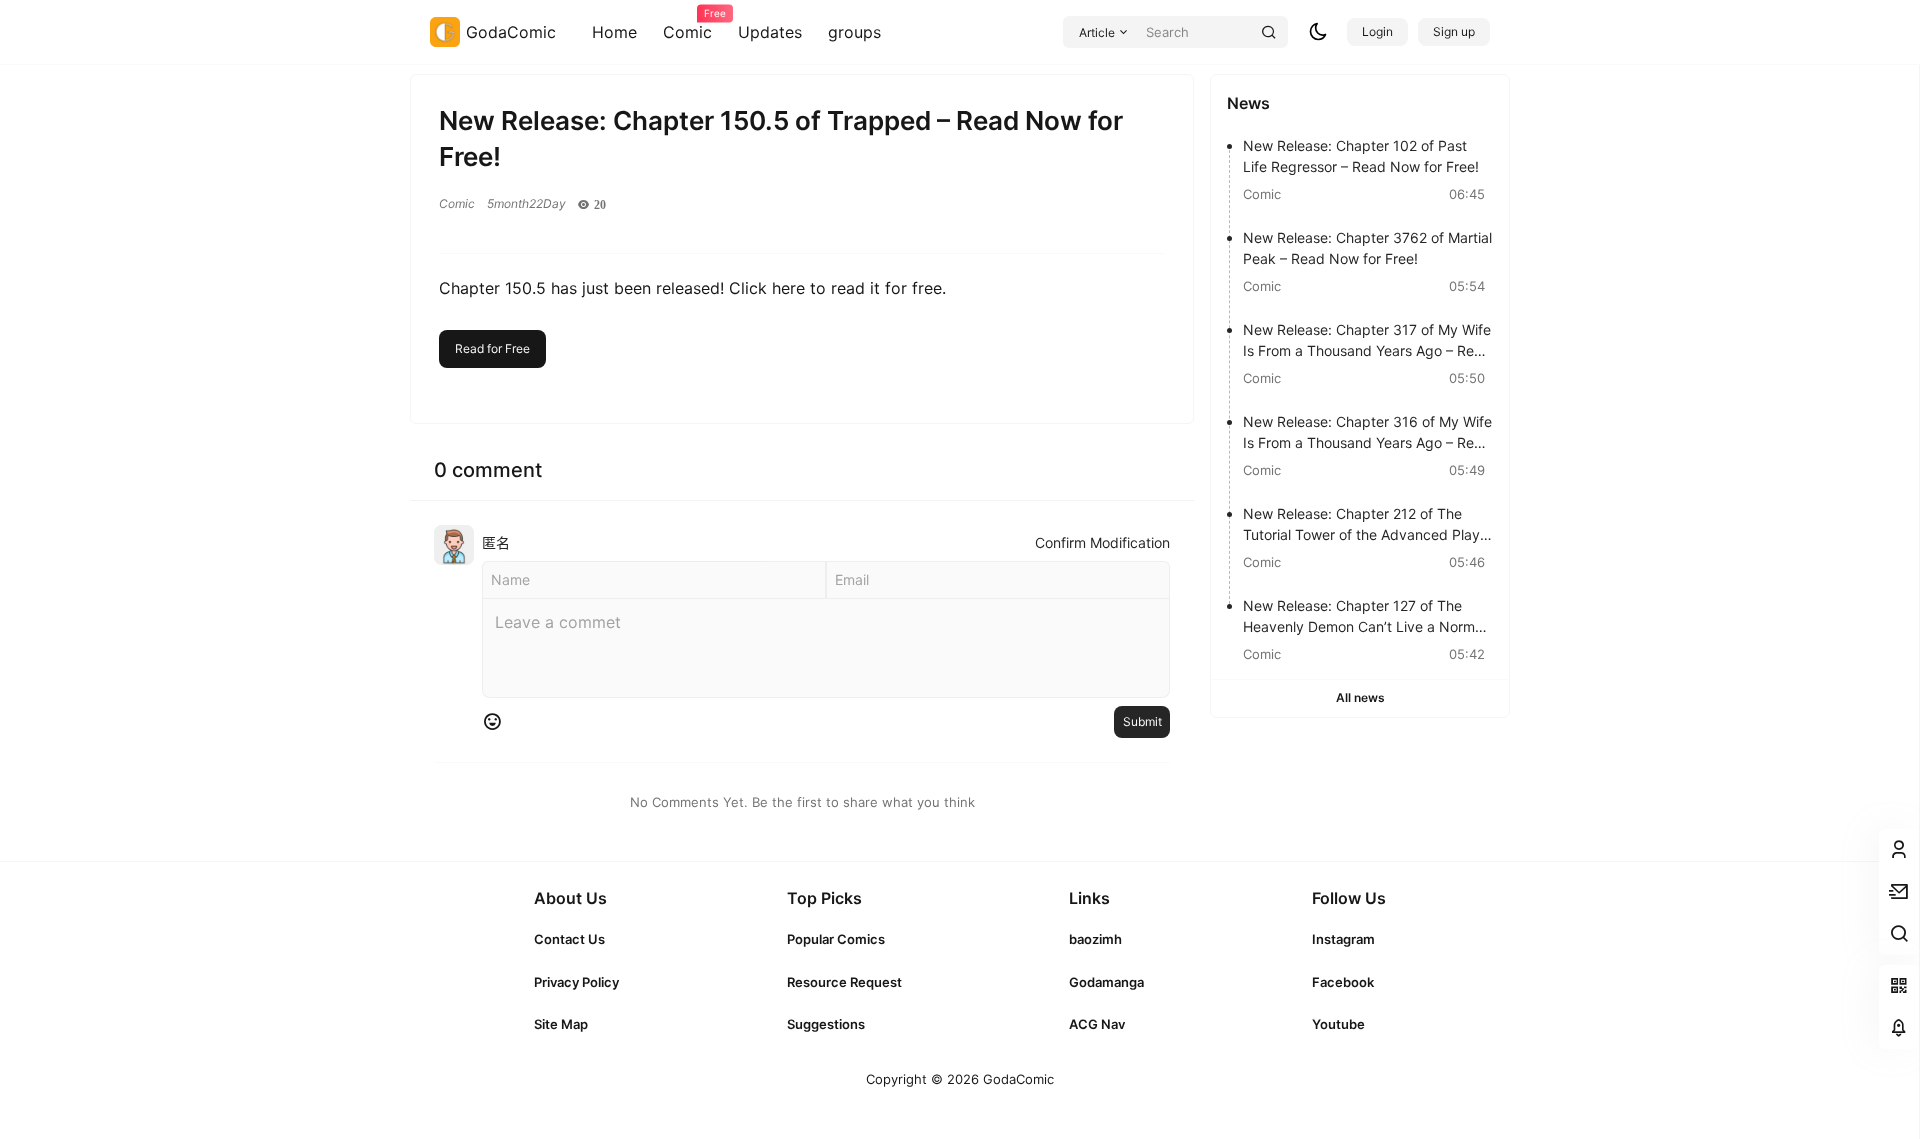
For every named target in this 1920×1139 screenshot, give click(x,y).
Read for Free (492, 348)
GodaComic (1016, 1079)
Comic (687, 25)
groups (854, 32)
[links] (576, 939)
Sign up (1454, 31)
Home (614, 32)
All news (1360, 697)
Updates (770, 32)
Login (1377, 31)
